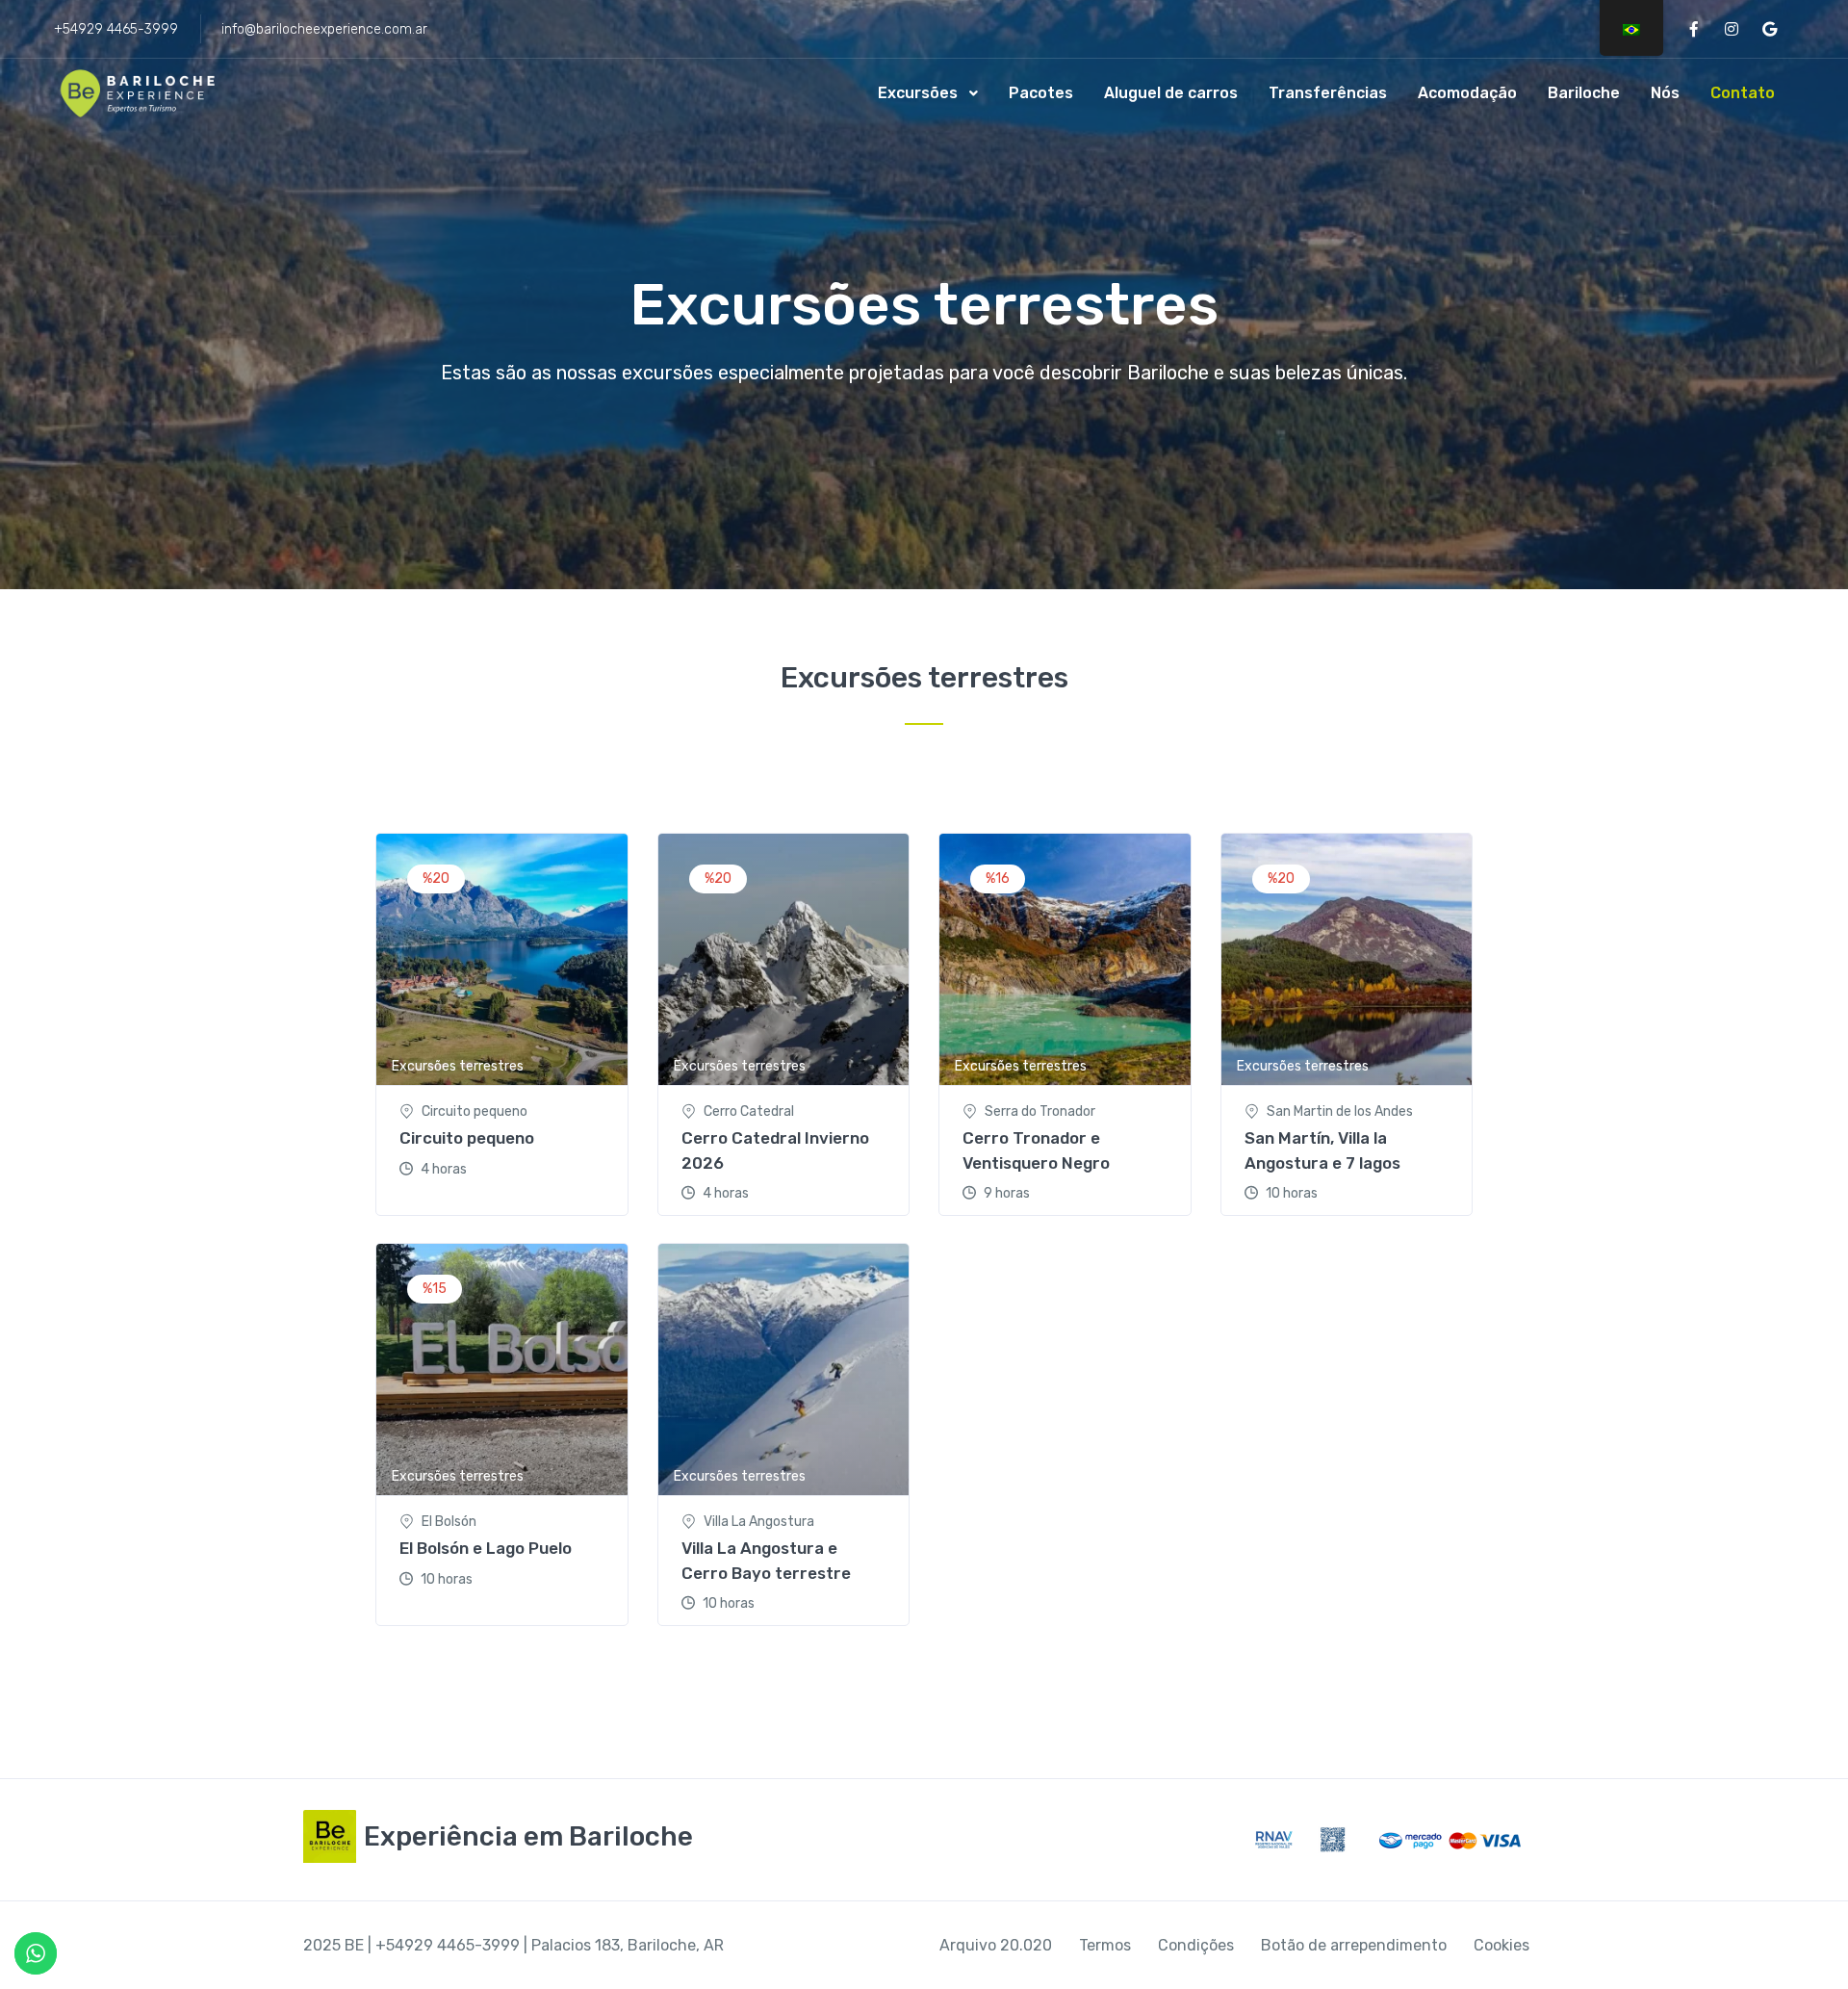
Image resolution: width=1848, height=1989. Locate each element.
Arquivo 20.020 (996, 1945)
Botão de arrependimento (1354, 1945)
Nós (1665, 93)
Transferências (1328, 93)
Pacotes (1041, 93)
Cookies (1501, 1945)
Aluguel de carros (1171, 93)
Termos (1105, 1945)
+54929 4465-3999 (116, 29)
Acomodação (1467, 93)
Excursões (918, 93)
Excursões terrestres (458, 1066)
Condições (1196, 1945)
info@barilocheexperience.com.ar (324, 29)
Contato (1743, 93)
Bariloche (1584, 93)
